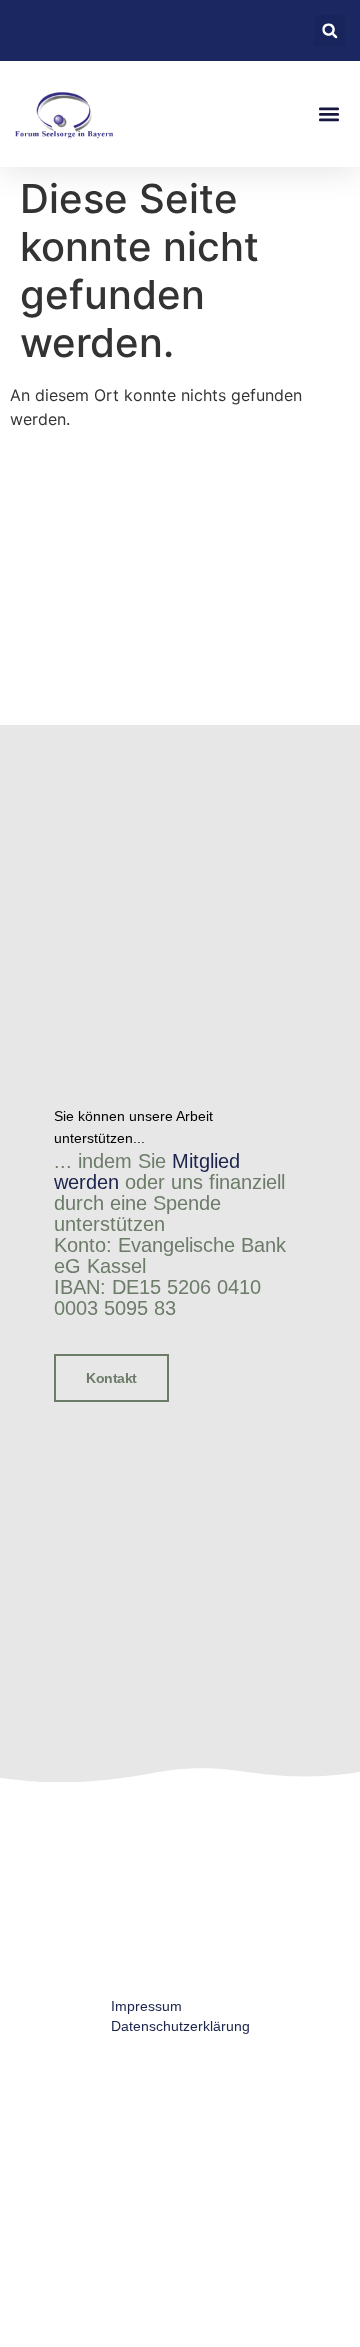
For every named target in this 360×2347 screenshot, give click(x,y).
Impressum (146, 2006)
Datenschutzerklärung (180, 2026)
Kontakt (111, 1378)
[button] (329, 30)
